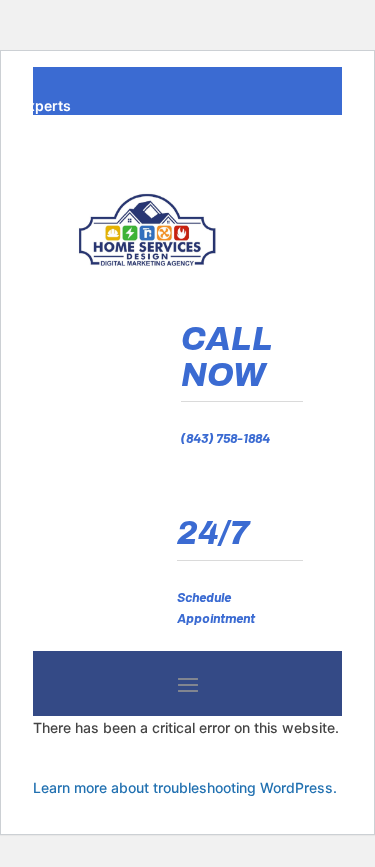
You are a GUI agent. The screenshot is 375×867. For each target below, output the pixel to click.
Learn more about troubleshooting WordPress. (185, 787)
